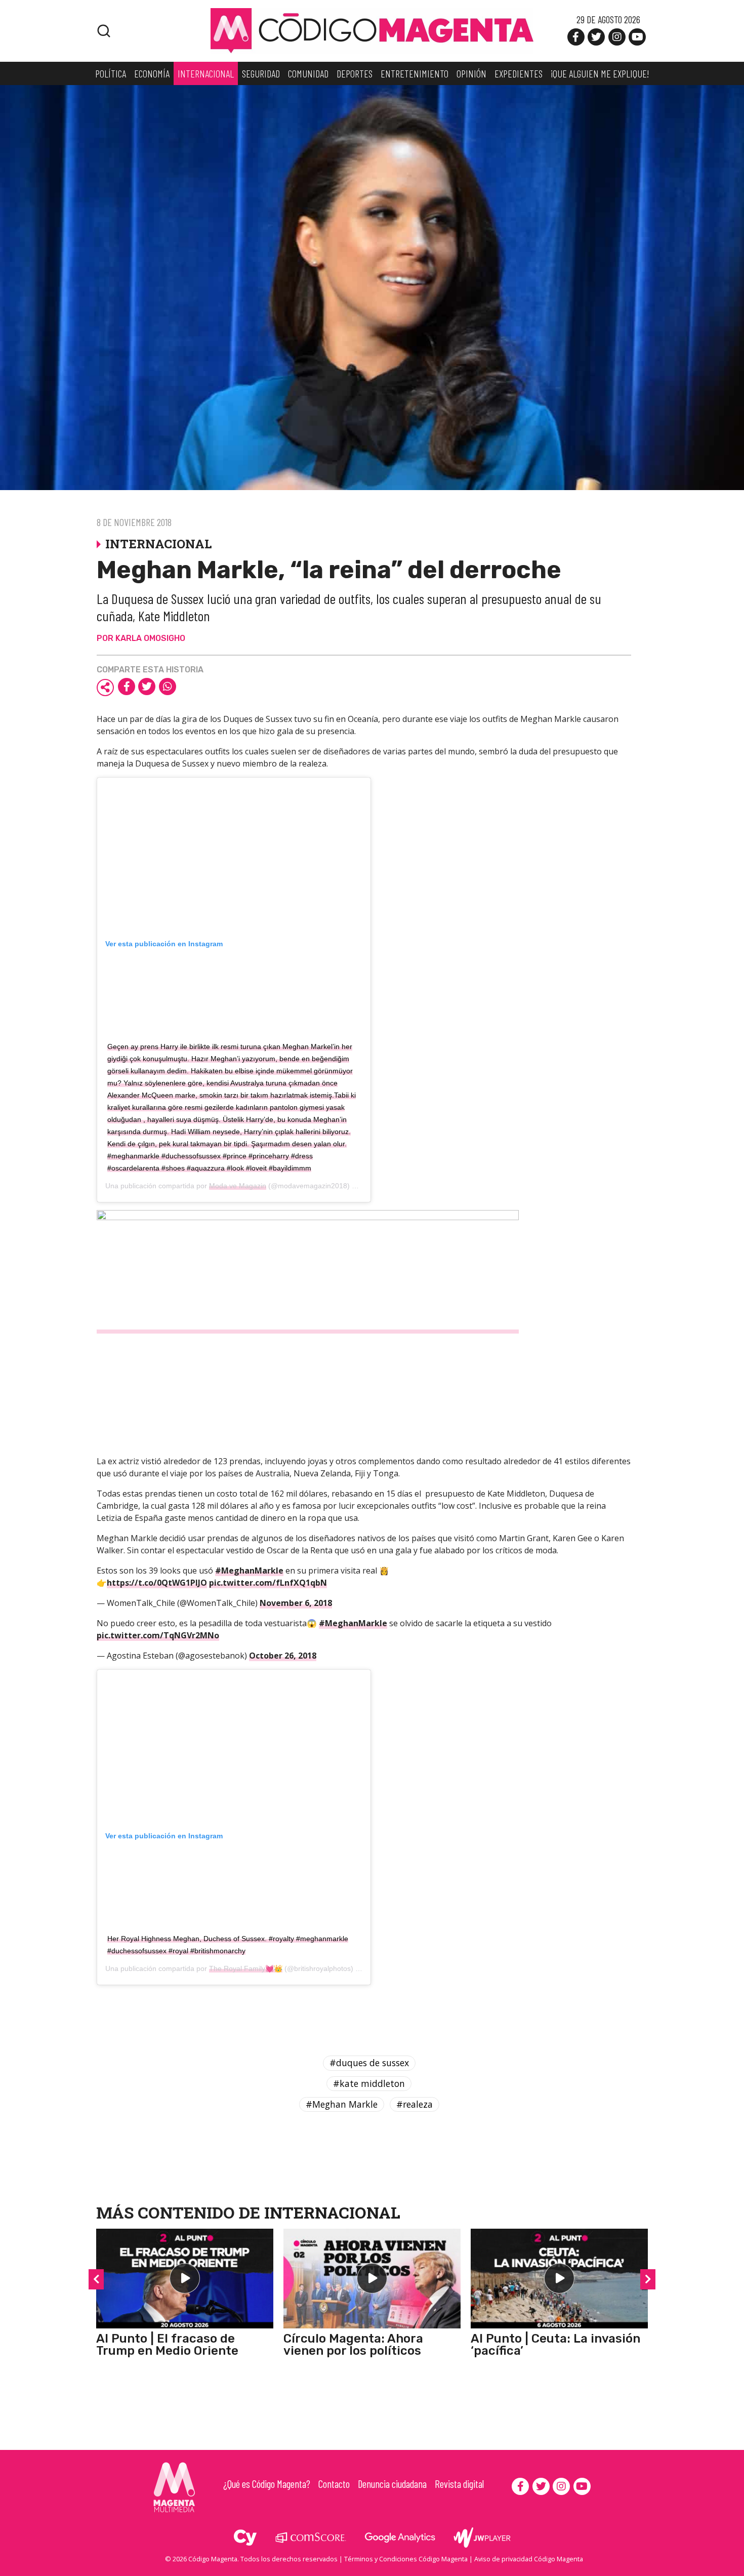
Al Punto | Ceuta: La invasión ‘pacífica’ (555, 2345)
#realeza (415, 2104)
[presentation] (96, 2279)
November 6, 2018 (296, 1603)
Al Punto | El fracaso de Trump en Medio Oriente (167, 2345)
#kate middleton (369, 2083)
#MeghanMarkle (249, 1571)
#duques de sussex (369, 2063)
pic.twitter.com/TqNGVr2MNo (158, 1635)
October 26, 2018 (283, 1656)
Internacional (332, 2212)
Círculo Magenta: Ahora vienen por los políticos (353, 2345)
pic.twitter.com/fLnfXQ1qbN (268, 1583)
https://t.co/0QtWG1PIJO (157, 1583)
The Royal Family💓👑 (246, 1968)
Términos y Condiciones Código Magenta (406, 2559)
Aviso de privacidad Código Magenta (529, 2559)
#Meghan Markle (342, 2104)
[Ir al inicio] (372, 30)
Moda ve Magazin (238, 1186)
